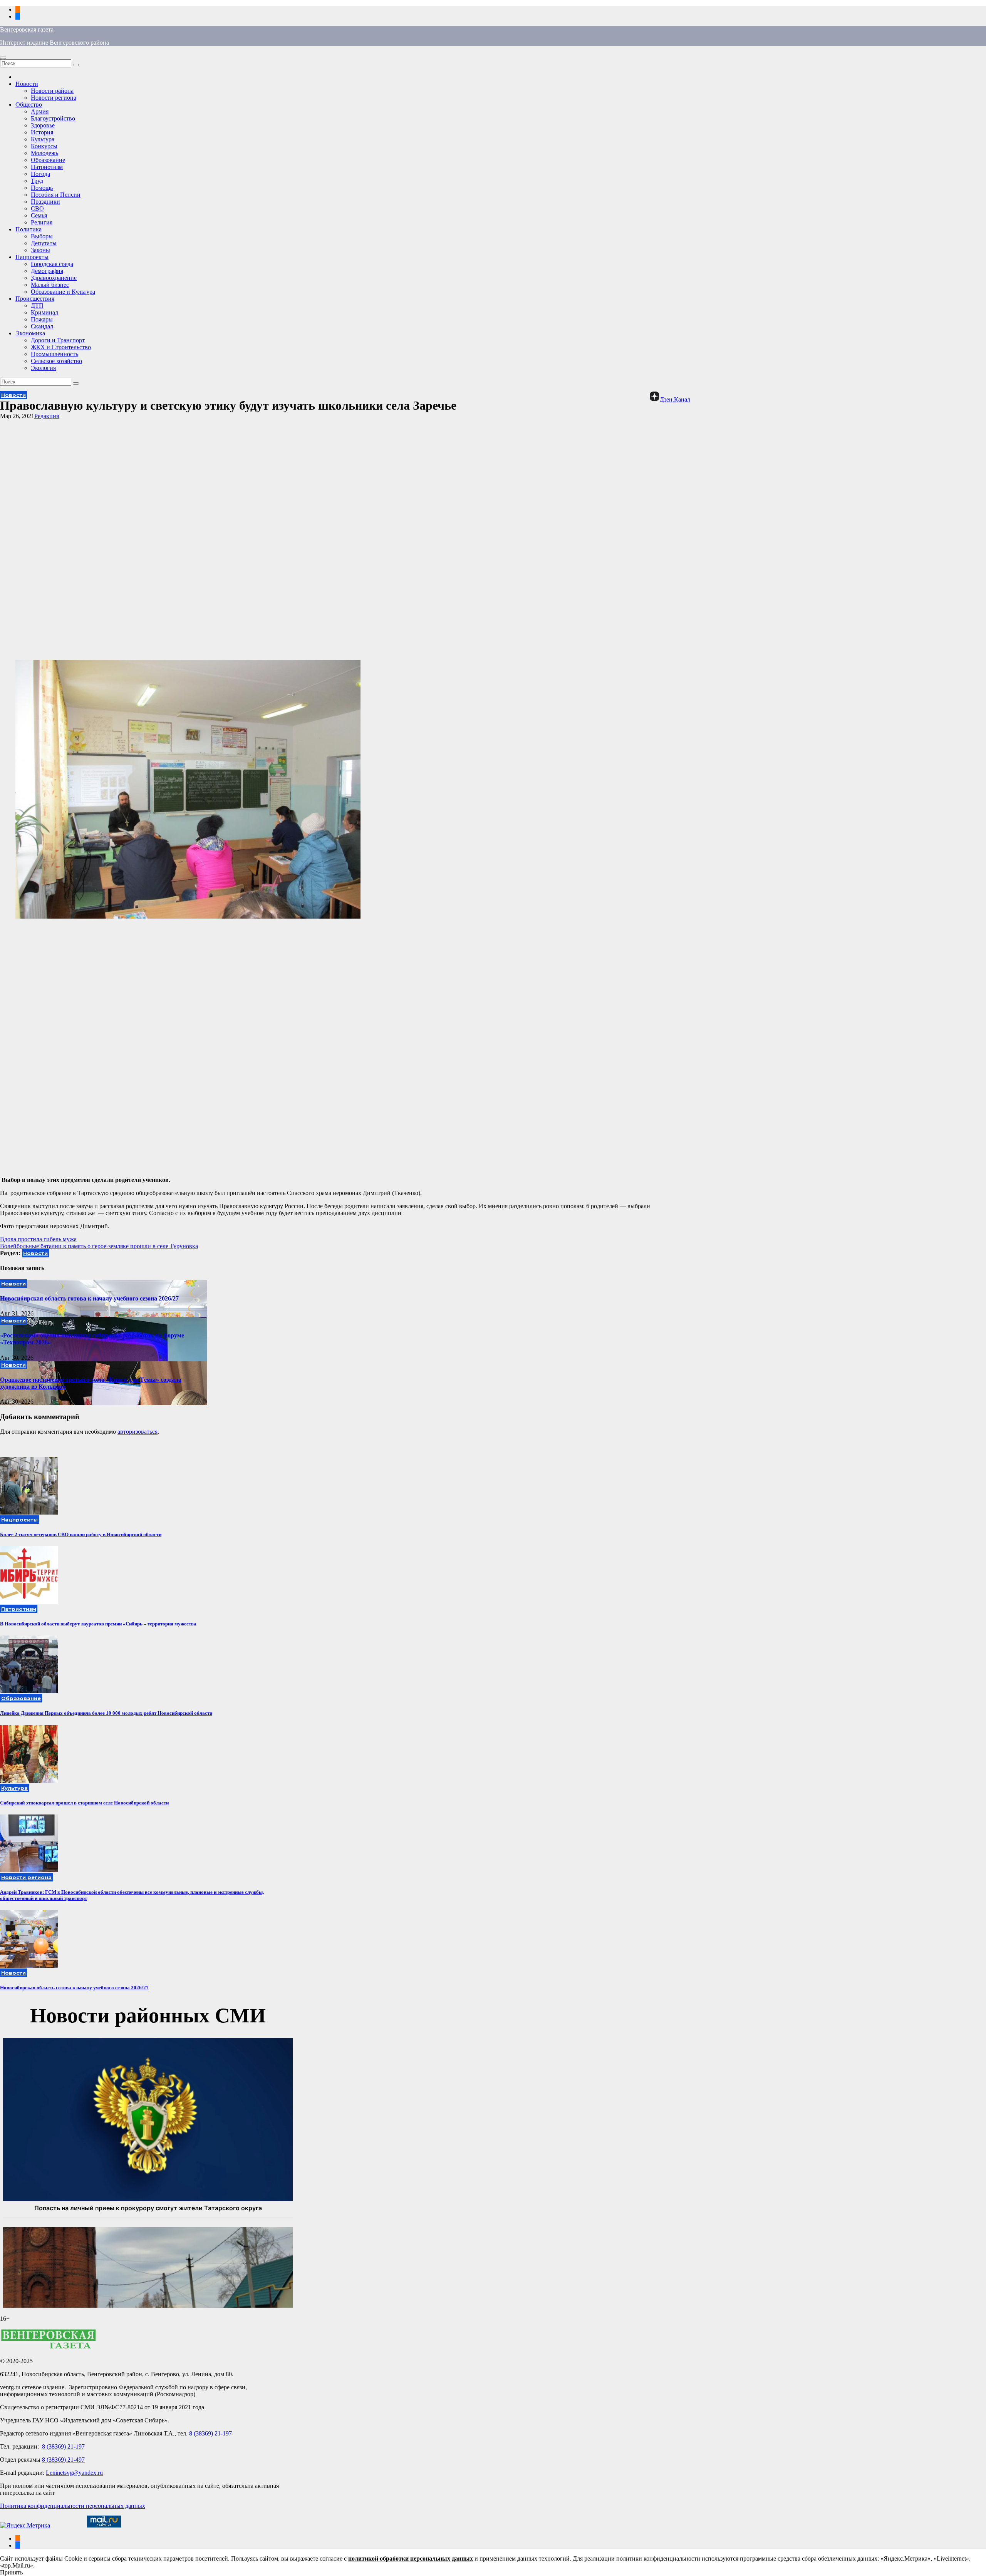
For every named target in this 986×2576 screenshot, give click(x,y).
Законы (40, 250)
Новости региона (54, 98)
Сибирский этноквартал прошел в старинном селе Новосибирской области (84, 1803)
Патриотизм (47, 167)
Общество (29, 105)
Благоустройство (53, 118)
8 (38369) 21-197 (210, 2433)
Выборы (42, 236)
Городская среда (52, 264)
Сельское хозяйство (56, 361)
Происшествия (35, 299)
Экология (43, 368)
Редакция (47, 416)
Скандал (42, 326)
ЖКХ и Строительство (61, 347)
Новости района (52, 91)
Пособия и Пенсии (56, 195)
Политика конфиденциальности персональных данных (73, 2506)
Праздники (45, 202)
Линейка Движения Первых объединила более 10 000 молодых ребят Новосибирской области (106, 1713)
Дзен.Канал (675, 399)
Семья (39, 215)
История (42, 132)
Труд (37, 181)
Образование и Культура (63, 292)
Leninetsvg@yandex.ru (74, 2473)
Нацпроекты (32, 257)
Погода (40, 174)
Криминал (44, 312)
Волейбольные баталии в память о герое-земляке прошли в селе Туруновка (99, 1246)
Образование (48, 160)
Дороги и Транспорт (58, 340)
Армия (40, 111)
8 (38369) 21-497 (63, 2460)
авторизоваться (138, 1432)
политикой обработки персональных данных (411, 2558)
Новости (27, 84)
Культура (43, 139)
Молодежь (44, 153)
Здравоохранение (54, 278)
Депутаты (44, 243)
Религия (42, 222)
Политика (29, 229)
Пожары (42, 319)
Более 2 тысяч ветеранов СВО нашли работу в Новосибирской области (81, 1534)
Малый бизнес (50, 285)
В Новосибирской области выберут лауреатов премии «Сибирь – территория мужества (98, 1624)
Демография (47, 271)
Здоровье (43, 125)
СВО (37, 208)
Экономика (30, 333)
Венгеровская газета (27, 29)
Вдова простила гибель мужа (38, 1239)
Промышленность (54, 354)
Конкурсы (44, 146)
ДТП (37, 305)
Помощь (42, 188)
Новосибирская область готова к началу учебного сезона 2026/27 (89, 1298)
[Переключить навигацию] (3, 58)
